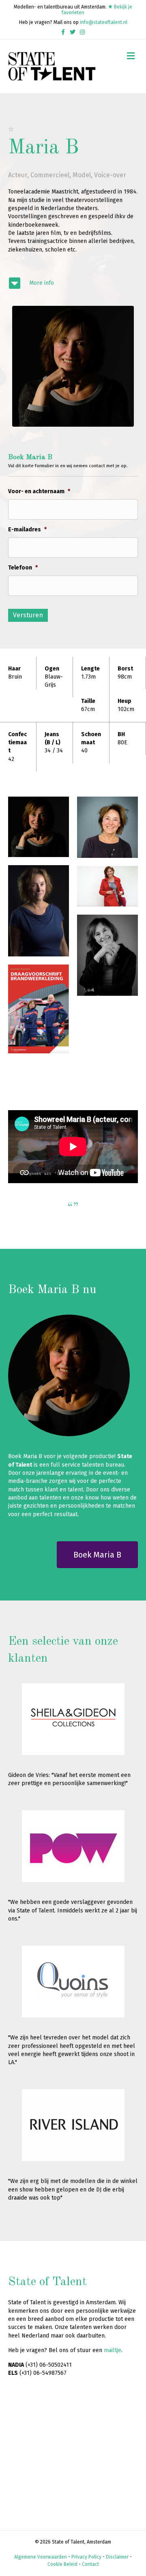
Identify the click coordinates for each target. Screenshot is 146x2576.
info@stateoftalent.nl (104, 22)
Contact (90, 2564)
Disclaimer (117, 2557)
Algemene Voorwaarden (41, 2557)
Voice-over (110, 175)
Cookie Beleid (62, 2564)
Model (82, 175)
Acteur (18, 175)
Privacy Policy (86, 2557)
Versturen (28, 615)
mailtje (113, 2350)
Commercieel (50, 175)
